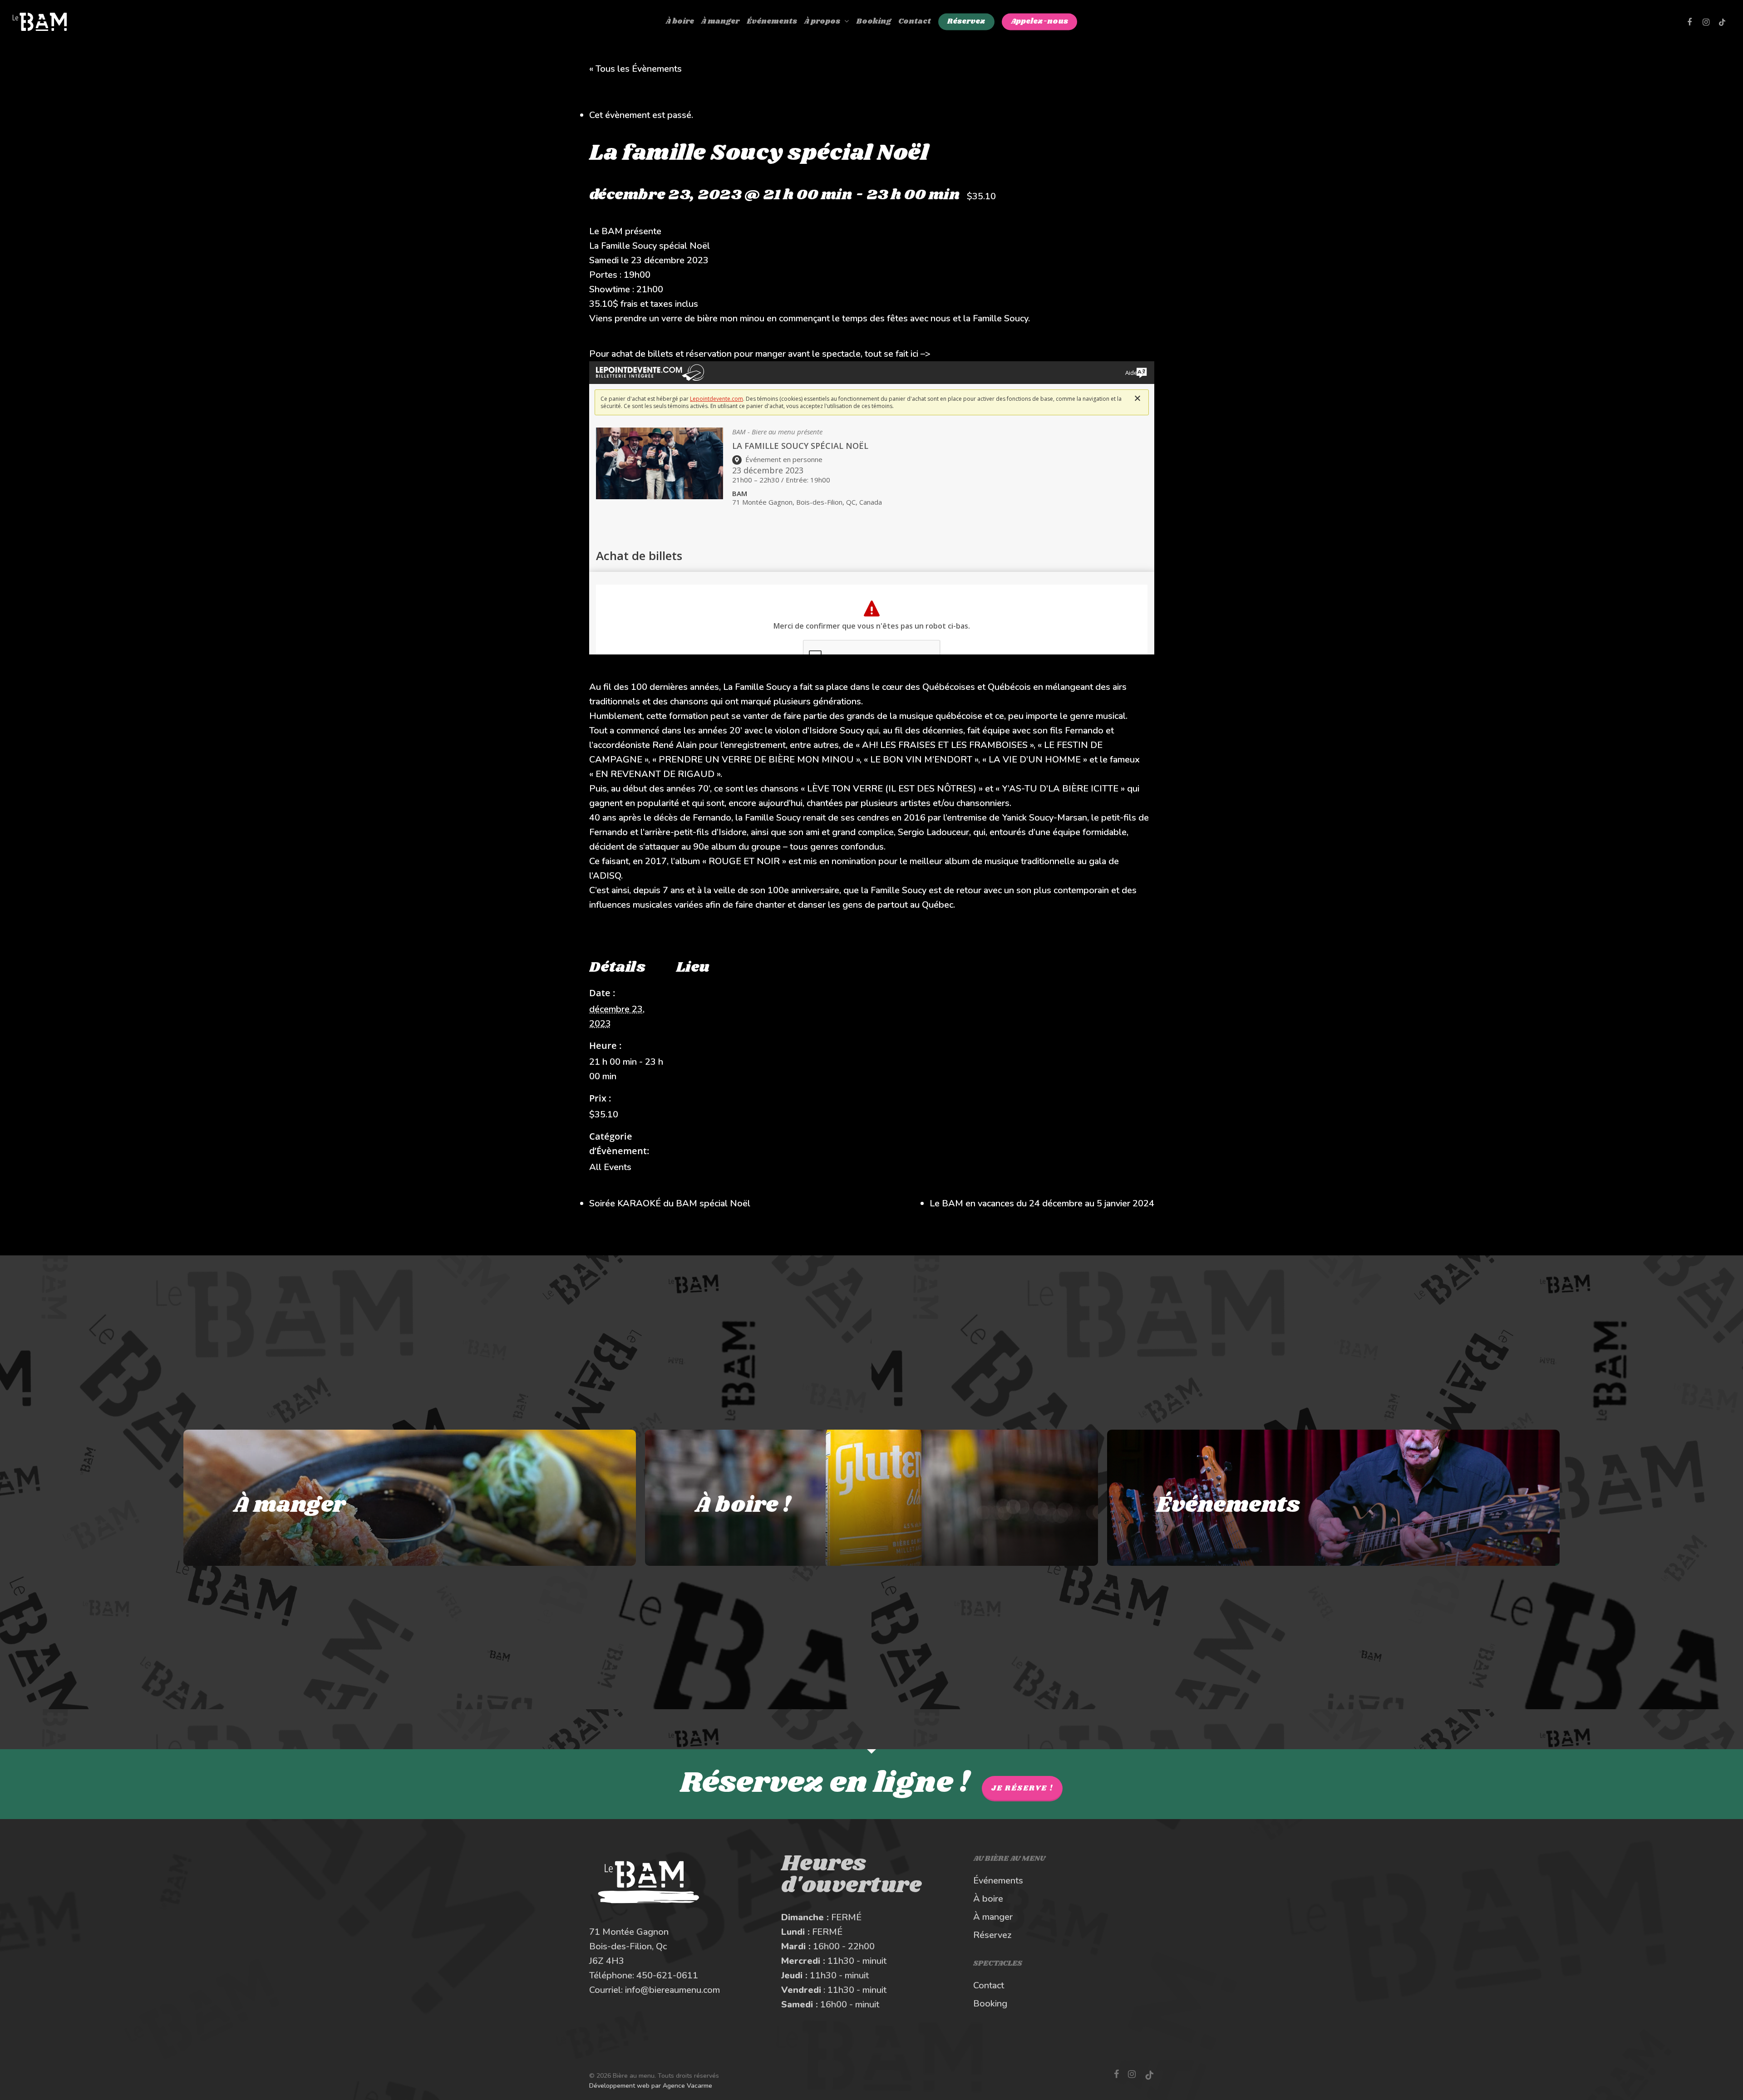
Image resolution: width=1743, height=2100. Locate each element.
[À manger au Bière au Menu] (410, 1498)
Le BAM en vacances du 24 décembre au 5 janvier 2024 (1042, 1203)
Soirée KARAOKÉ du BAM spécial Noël (670, 1203)
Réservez (992, 1935)
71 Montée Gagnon (629, 1932)
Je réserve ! (1022, 1788)
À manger (993, 1917)
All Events (610, 1167)
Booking (990, 2004)
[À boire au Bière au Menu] (871, 1498)
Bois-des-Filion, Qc (628, 1946)
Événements (998, 1881)
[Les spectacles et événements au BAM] (1333, 1498)
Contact (989, 1985)
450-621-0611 (667, 1975)
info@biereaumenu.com (672, 1990)
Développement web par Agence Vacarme (651, 2086)
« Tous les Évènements (635, 69)
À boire (988, 1899)
